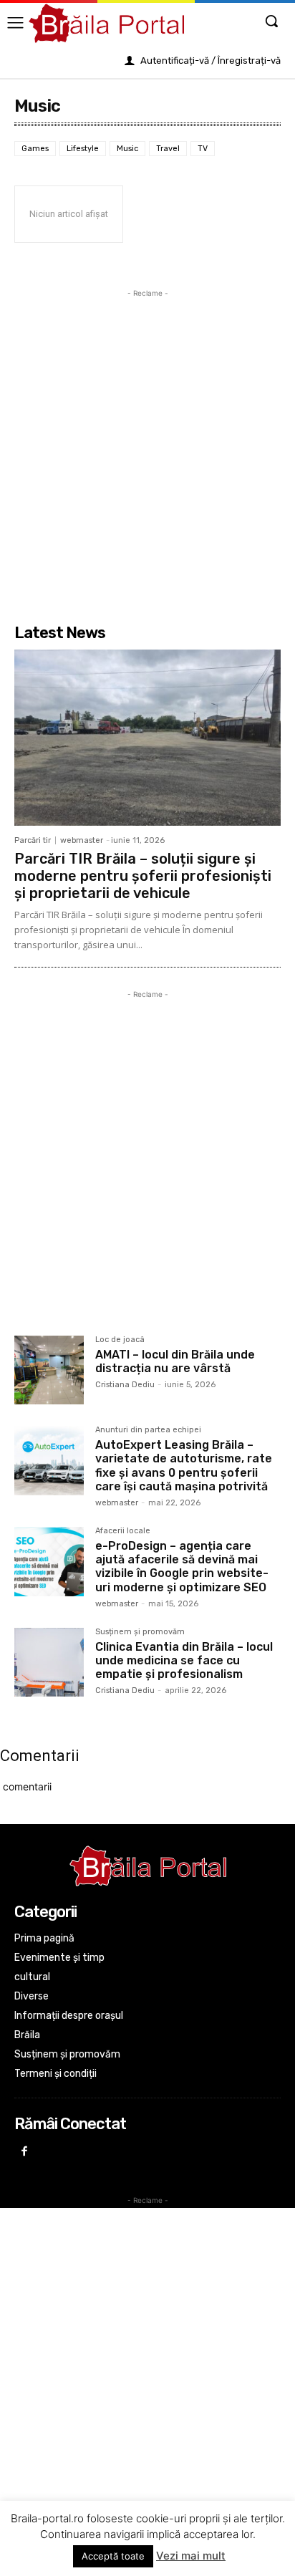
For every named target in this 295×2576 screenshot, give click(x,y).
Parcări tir (33, 840)
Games (35, 149)
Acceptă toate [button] (113, 2556)
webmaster (82, 840)
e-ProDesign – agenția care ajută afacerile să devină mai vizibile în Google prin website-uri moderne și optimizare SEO (182, 1567)
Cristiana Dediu (125, 1385)
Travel (168, 149)
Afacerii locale (123, 1531)
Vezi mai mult (191, 2556)
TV (203, 149)
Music (127, 149)
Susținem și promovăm (140, 1632)
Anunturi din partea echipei (148, 1430)
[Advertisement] (147, 448)
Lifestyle (83, 149)
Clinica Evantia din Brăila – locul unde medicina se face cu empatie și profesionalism (184, 1660)
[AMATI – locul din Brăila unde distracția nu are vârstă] (49, 1370)
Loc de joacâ (120, 1340)
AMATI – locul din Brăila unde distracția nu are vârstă (175, 1361)
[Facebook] (25, 2152)
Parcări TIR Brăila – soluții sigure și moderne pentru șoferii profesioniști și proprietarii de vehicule (143, 876)
